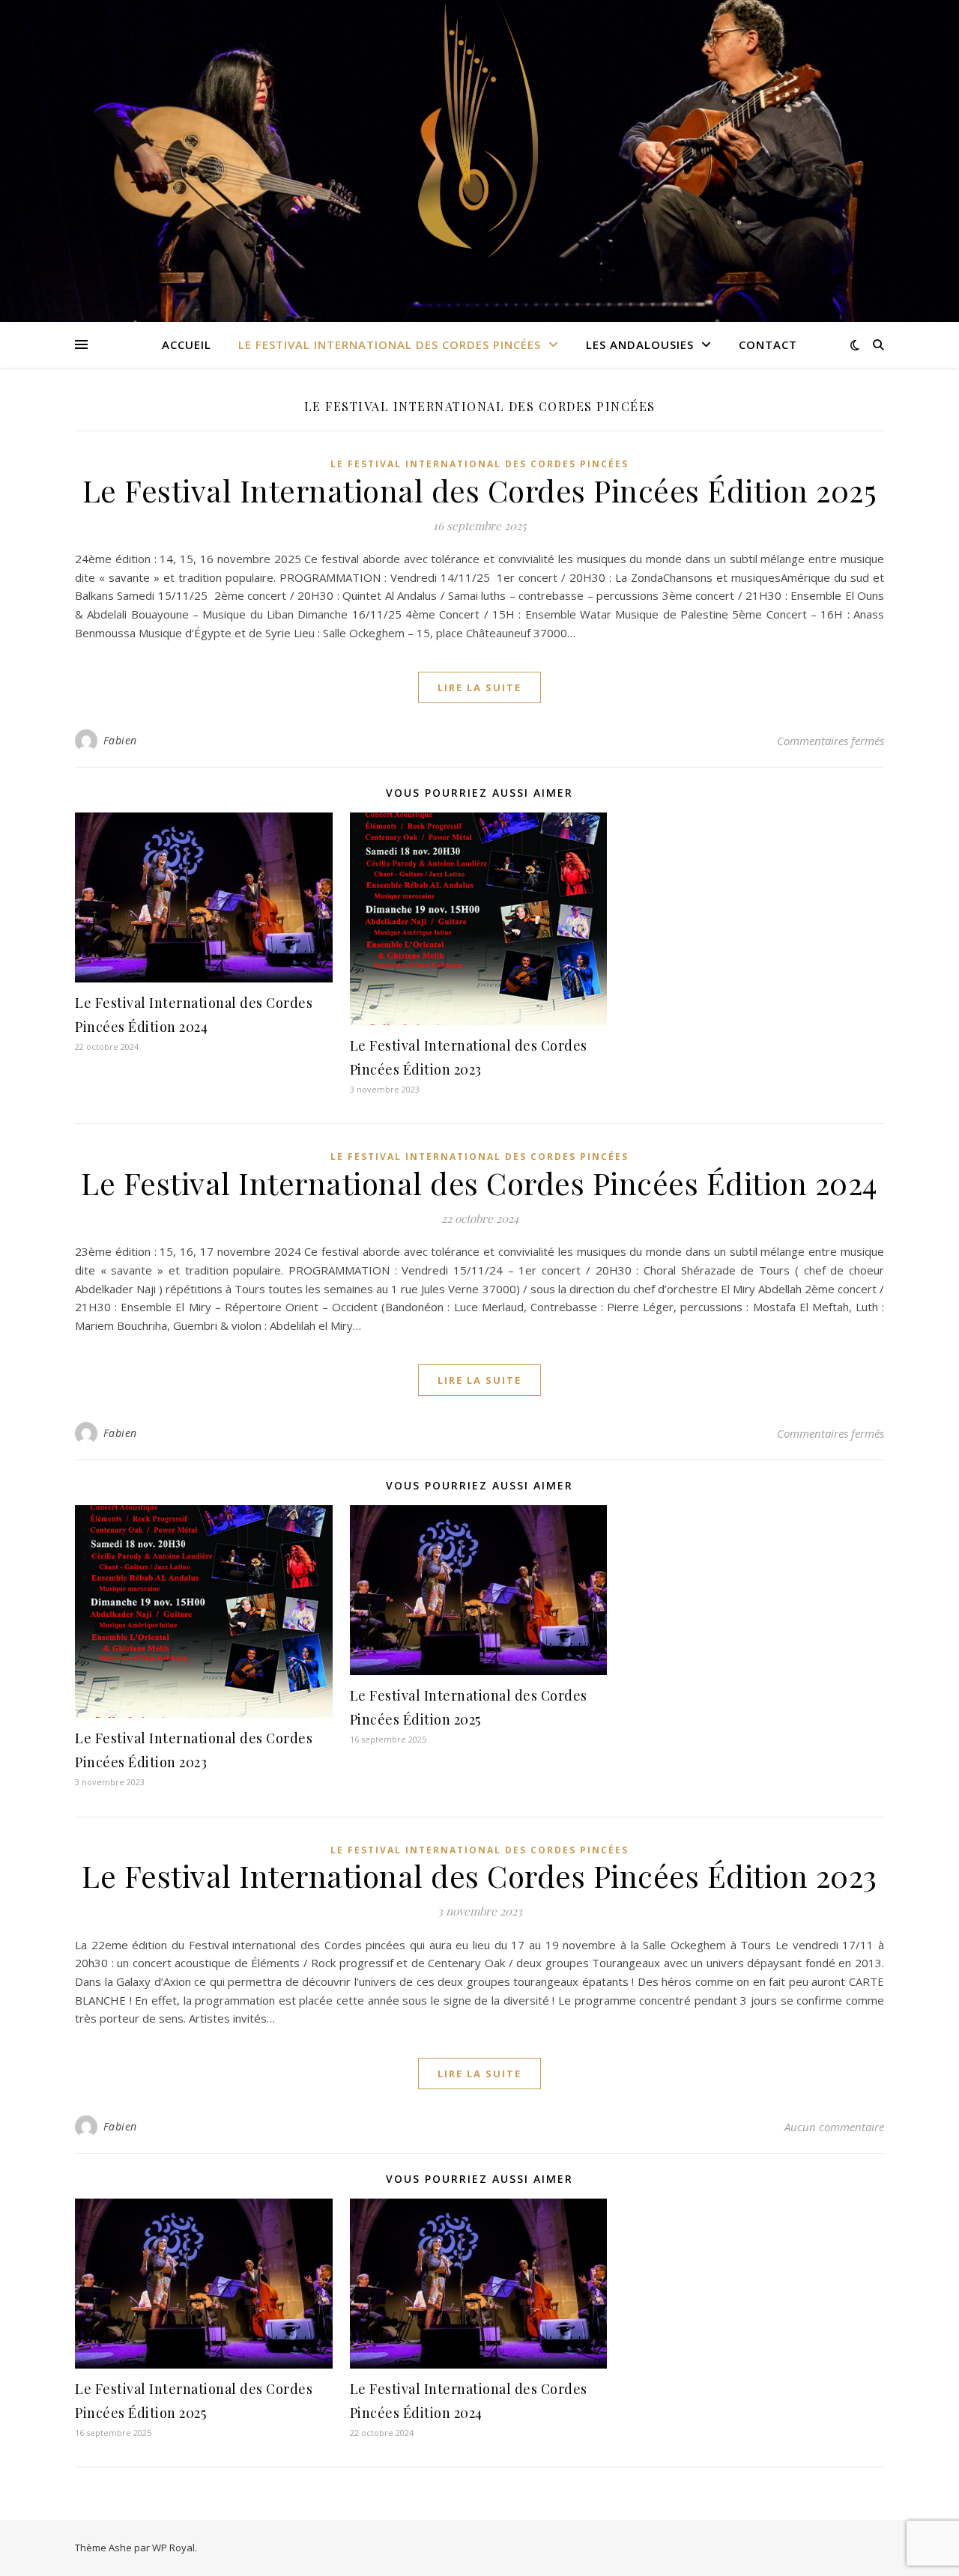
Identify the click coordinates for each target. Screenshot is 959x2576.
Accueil (187, 344)
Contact (768, 344)
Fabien (120, 740)
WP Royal (173, 2548)
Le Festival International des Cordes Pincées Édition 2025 (480, 490)
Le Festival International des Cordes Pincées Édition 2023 (479, 1875)
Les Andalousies (640, 344)
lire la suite (479, 687)
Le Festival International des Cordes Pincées (390, 344)
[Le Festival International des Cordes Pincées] (478, 161)
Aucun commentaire (834, 2127)
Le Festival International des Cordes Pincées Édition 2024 (479, 1183)
